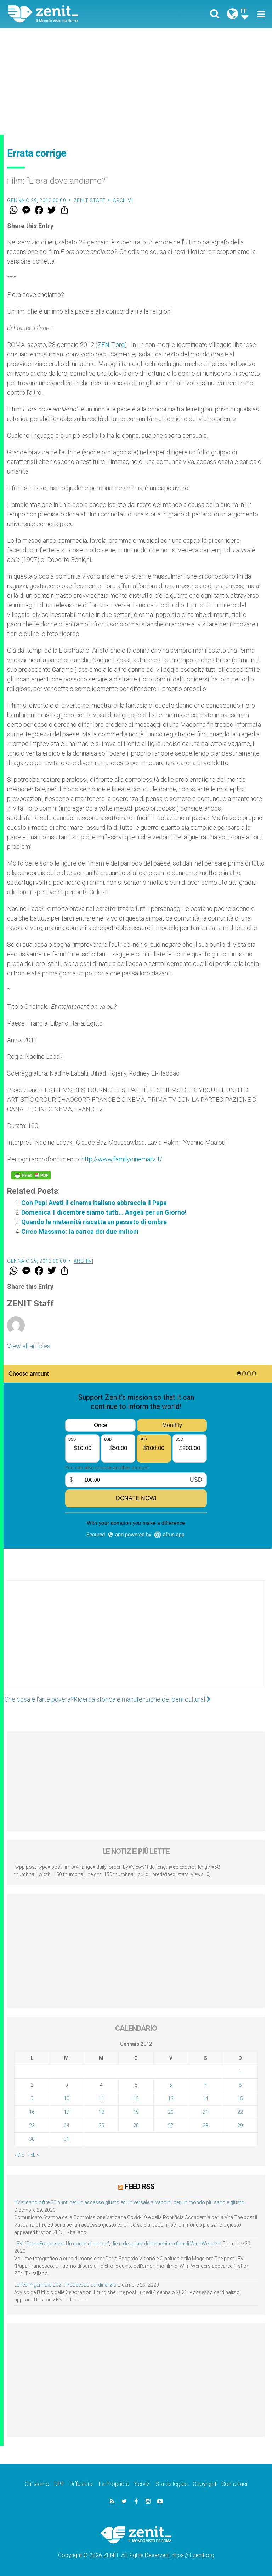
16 (32, 2112)
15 (240, 2099)
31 (67, 2139)
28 (205, 2126)
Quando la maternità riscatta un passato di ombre (94, 1222)
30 (32, 2139)
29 (240, 2126)
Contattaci (234, 2484)
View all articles (29, 1346)
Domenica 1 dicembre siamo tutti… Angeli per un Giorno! (104, 1212)
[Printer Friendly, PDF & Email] (31, 1175)
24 (67, 2126)
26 (136, 2126)
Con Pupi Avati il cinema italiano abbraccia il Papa (94, 1203)
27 (171, 2126)
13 (171, 2099)
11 (101, 2099)
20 (171, 2112)
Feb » (33, 2155)
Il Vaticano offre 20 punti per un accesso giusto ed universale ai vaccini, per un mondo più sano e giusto (129, 2202)
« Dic (19, 2155)
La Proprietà (114, 2484)
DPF (59, 2484)
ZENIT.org (111, 345)
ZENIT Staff (90, 200)
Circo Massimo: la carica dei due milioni (80, 1231)
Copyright (205, 2484)
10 (67, 2099)
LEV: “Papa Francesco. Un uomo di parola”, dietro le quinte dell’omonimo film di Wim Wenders (118, 2244)
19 (136, 2112)
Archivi (123, 200)
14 (205, 2099)
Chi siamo (37, 2484)
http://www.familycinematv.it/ (122, 1159)
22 (240, 2112)
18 (101, 2112)
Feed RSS (139, 2187)
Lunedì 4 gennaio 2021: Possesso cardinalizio (65, 2285)
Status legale (172, 2484)
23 (32, 2126)
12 (136, 2099)
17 (67, 2112)
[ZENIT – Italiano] (76, 14)
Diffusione (82, 2484)
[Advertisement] (136, 82)
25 (101, 2126)
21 (205, 2112)
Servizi (142, 2484)
